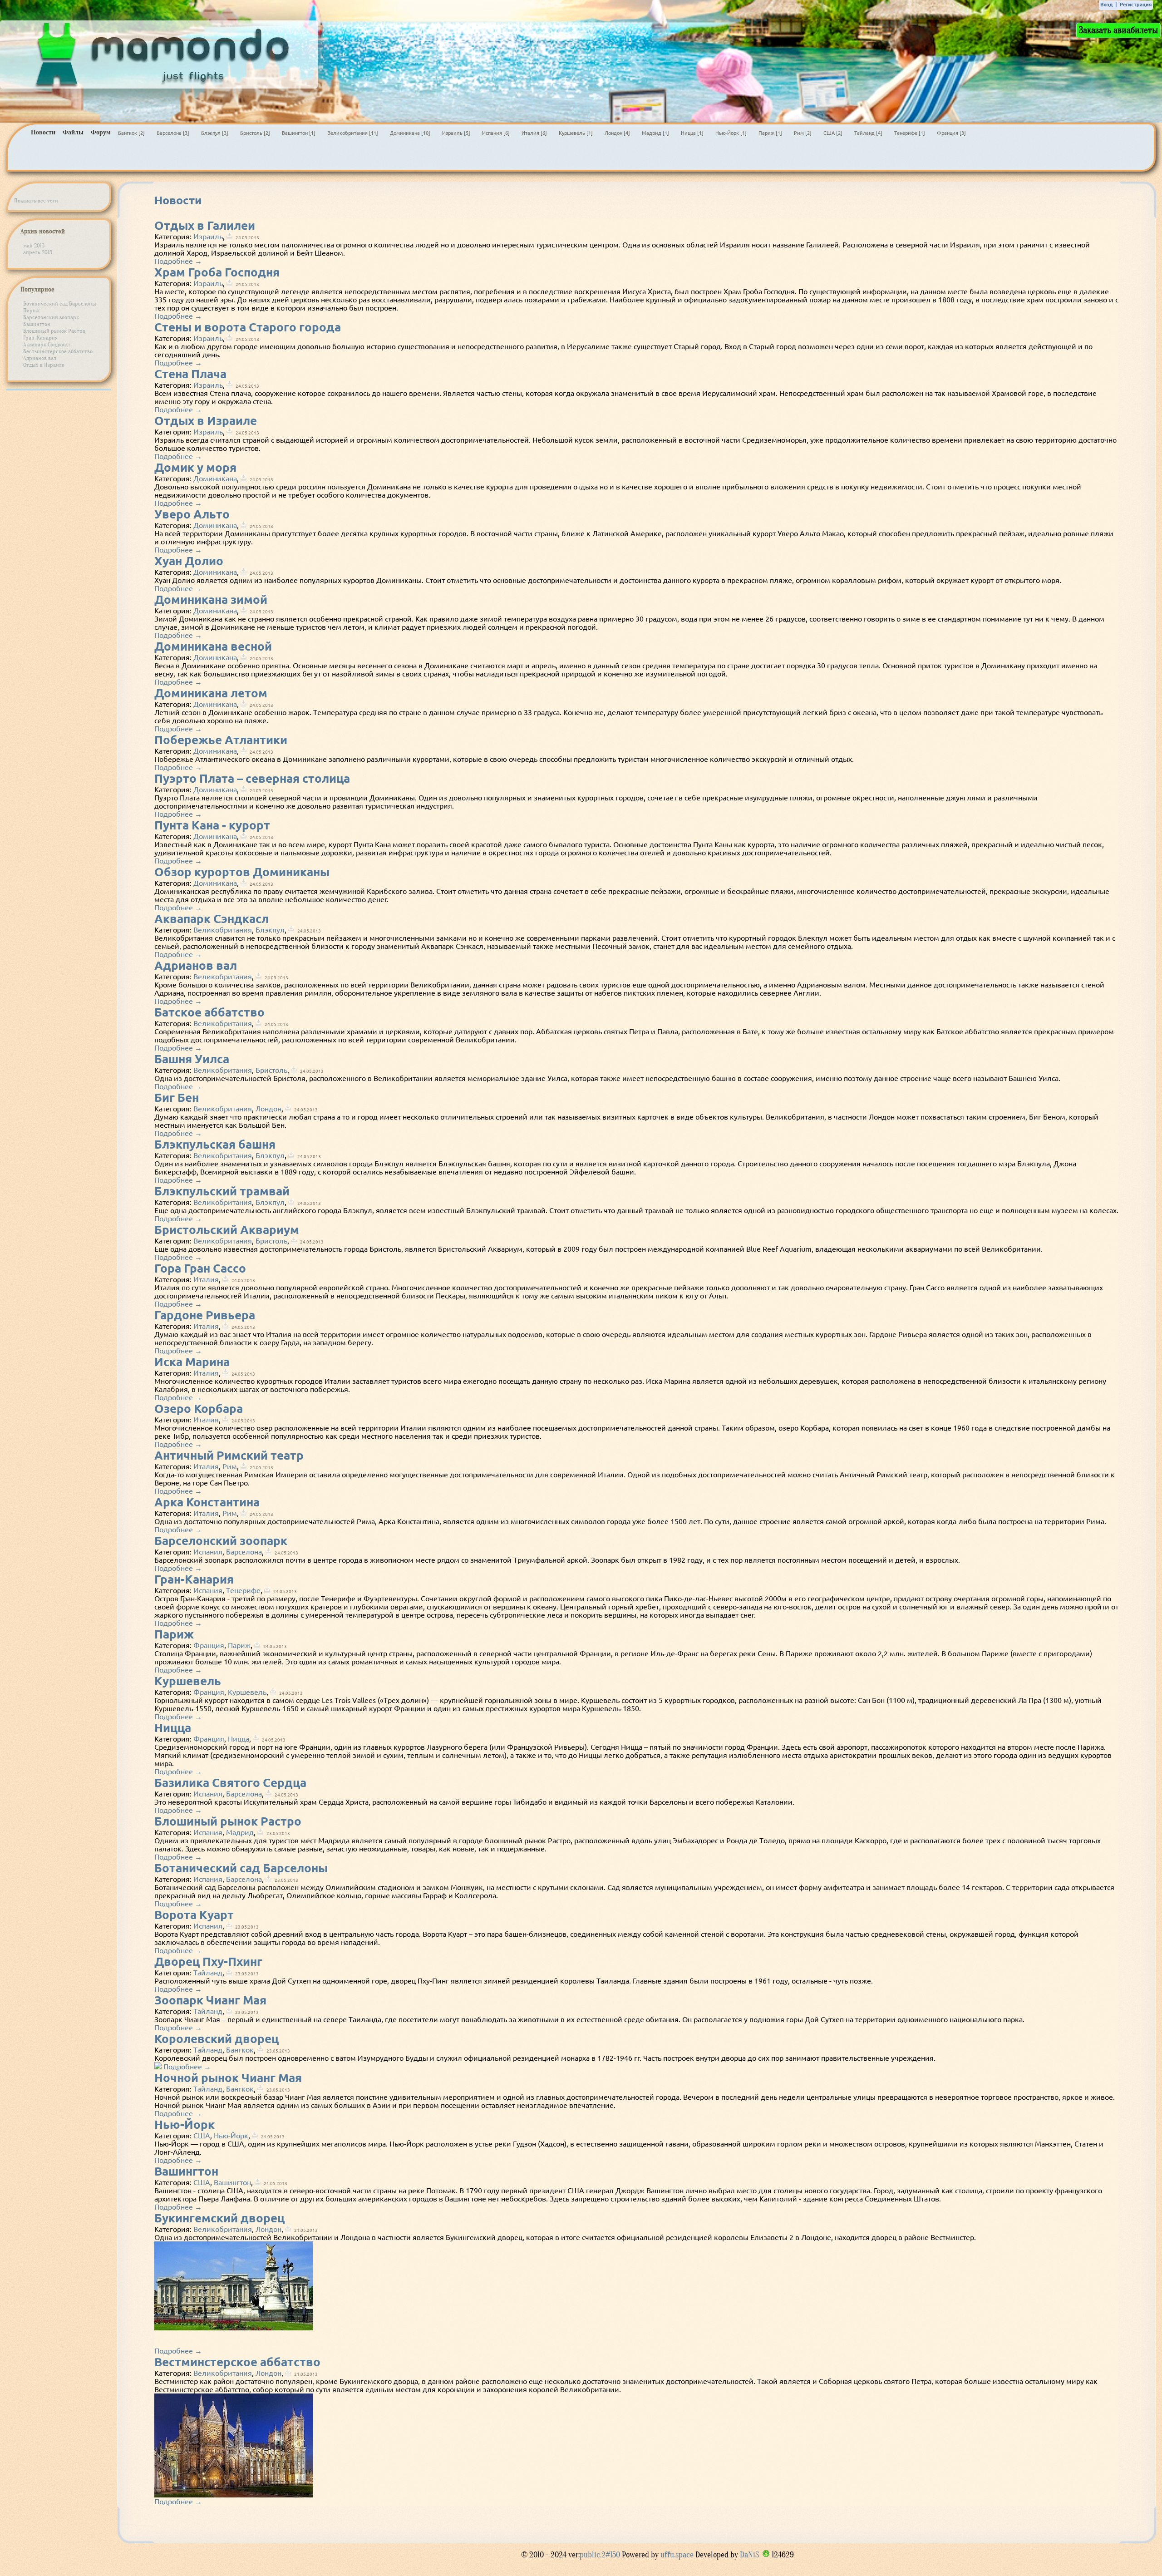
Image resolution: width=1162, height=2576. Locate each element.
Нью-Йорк (185, 2124)
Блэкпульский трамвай (222, 1191)
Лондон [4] (617, 133)
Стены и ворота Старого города (248, 327)
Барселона (244, 1552)
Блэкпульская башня (215, 1144)
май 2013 (34, 245)
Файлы (73, 132)
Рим (230, 1466)
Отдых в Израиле (44, 365)
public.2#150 (601, 2555)
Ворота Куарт (194, 1915)
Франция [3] (951, 133)
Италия (206, 1279)
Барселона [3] (173, 133)
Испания (208, 1552)
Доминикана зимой (211, 600)
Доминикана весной (213, 646)
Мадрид (240, 1832)
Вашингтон (37, 324)
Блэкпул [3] (215, 133)
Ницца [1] (692, 133)
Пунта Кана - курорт (212, 825)
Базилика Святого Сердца (230, 1783)
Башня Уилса (192, 1059)
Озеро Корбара (199, 1409)
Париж (32, 310)
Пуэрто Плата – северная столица (252, 778)
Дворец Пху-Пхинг (208, 1962)
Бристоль (271, 1070)
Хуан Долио (189, 561)
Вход (1106, 5)
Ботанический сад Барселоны (60, 303)
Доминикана (215, 479)
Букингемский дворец (219, 2218)
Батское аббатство (209, 1012)
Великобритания (223, 930)
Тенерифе (243, 1590)
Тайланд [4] (868, 133)
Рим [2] (803, 133)
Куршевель (188, 1681)
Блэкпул (270, 930)
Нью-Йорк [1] (731, 133)
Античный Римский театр (229, 1455)
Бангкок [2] (131, 133)
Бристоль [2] (255, 133)
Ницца (173, 1728)
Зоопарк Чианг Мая (210, 2000)
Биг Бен (177, 1098)
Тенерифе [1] (910, 133)
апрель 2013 (38, 252)
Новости (43, 132)
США (202, 2136)
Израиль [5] (456, 133)
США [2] (833, 133)
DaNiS (749, 2555)
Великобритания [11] (353, 133)
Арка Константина (207, 1502)
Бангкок (240, 2050)
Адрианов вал (40, 358)
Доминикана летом (211, 693)
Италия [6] (534, 133)
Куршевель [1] (576, 133)
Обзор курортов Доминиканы (242, 872)
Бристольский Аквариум (227, 1230)
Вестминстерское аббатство (58, 351)
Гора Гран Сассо (200, 1268)
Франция (209, 1645)
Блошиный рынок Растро (54, 331)
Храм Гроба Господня (217, 272)
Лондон (268, 1109)
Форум (101, 132)
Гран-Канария (40, 338)
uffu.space (677, 2555)
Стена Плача (190, 374)
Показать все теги (36, 200)
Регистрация (1136, 5)
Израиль (208, 237)
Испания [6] (496, 133)
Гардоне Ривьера (205, 1315)
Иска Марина (192, 1362)
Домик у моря (195, 467)
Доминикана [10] (410, 133)
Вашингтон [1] (299, 133)
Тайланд (208, 1973)
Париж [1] (770, 133)
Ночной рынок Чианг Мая (228, 2078)
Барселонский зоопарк (51, 317)
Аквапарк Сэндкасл (47, 344)
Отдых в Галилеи (205, 225)
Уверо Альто (192, 514)
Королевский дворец (217, 2039)
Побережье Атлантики (221, 740)
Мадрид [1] (655, 133)
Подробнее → (178, 261)
